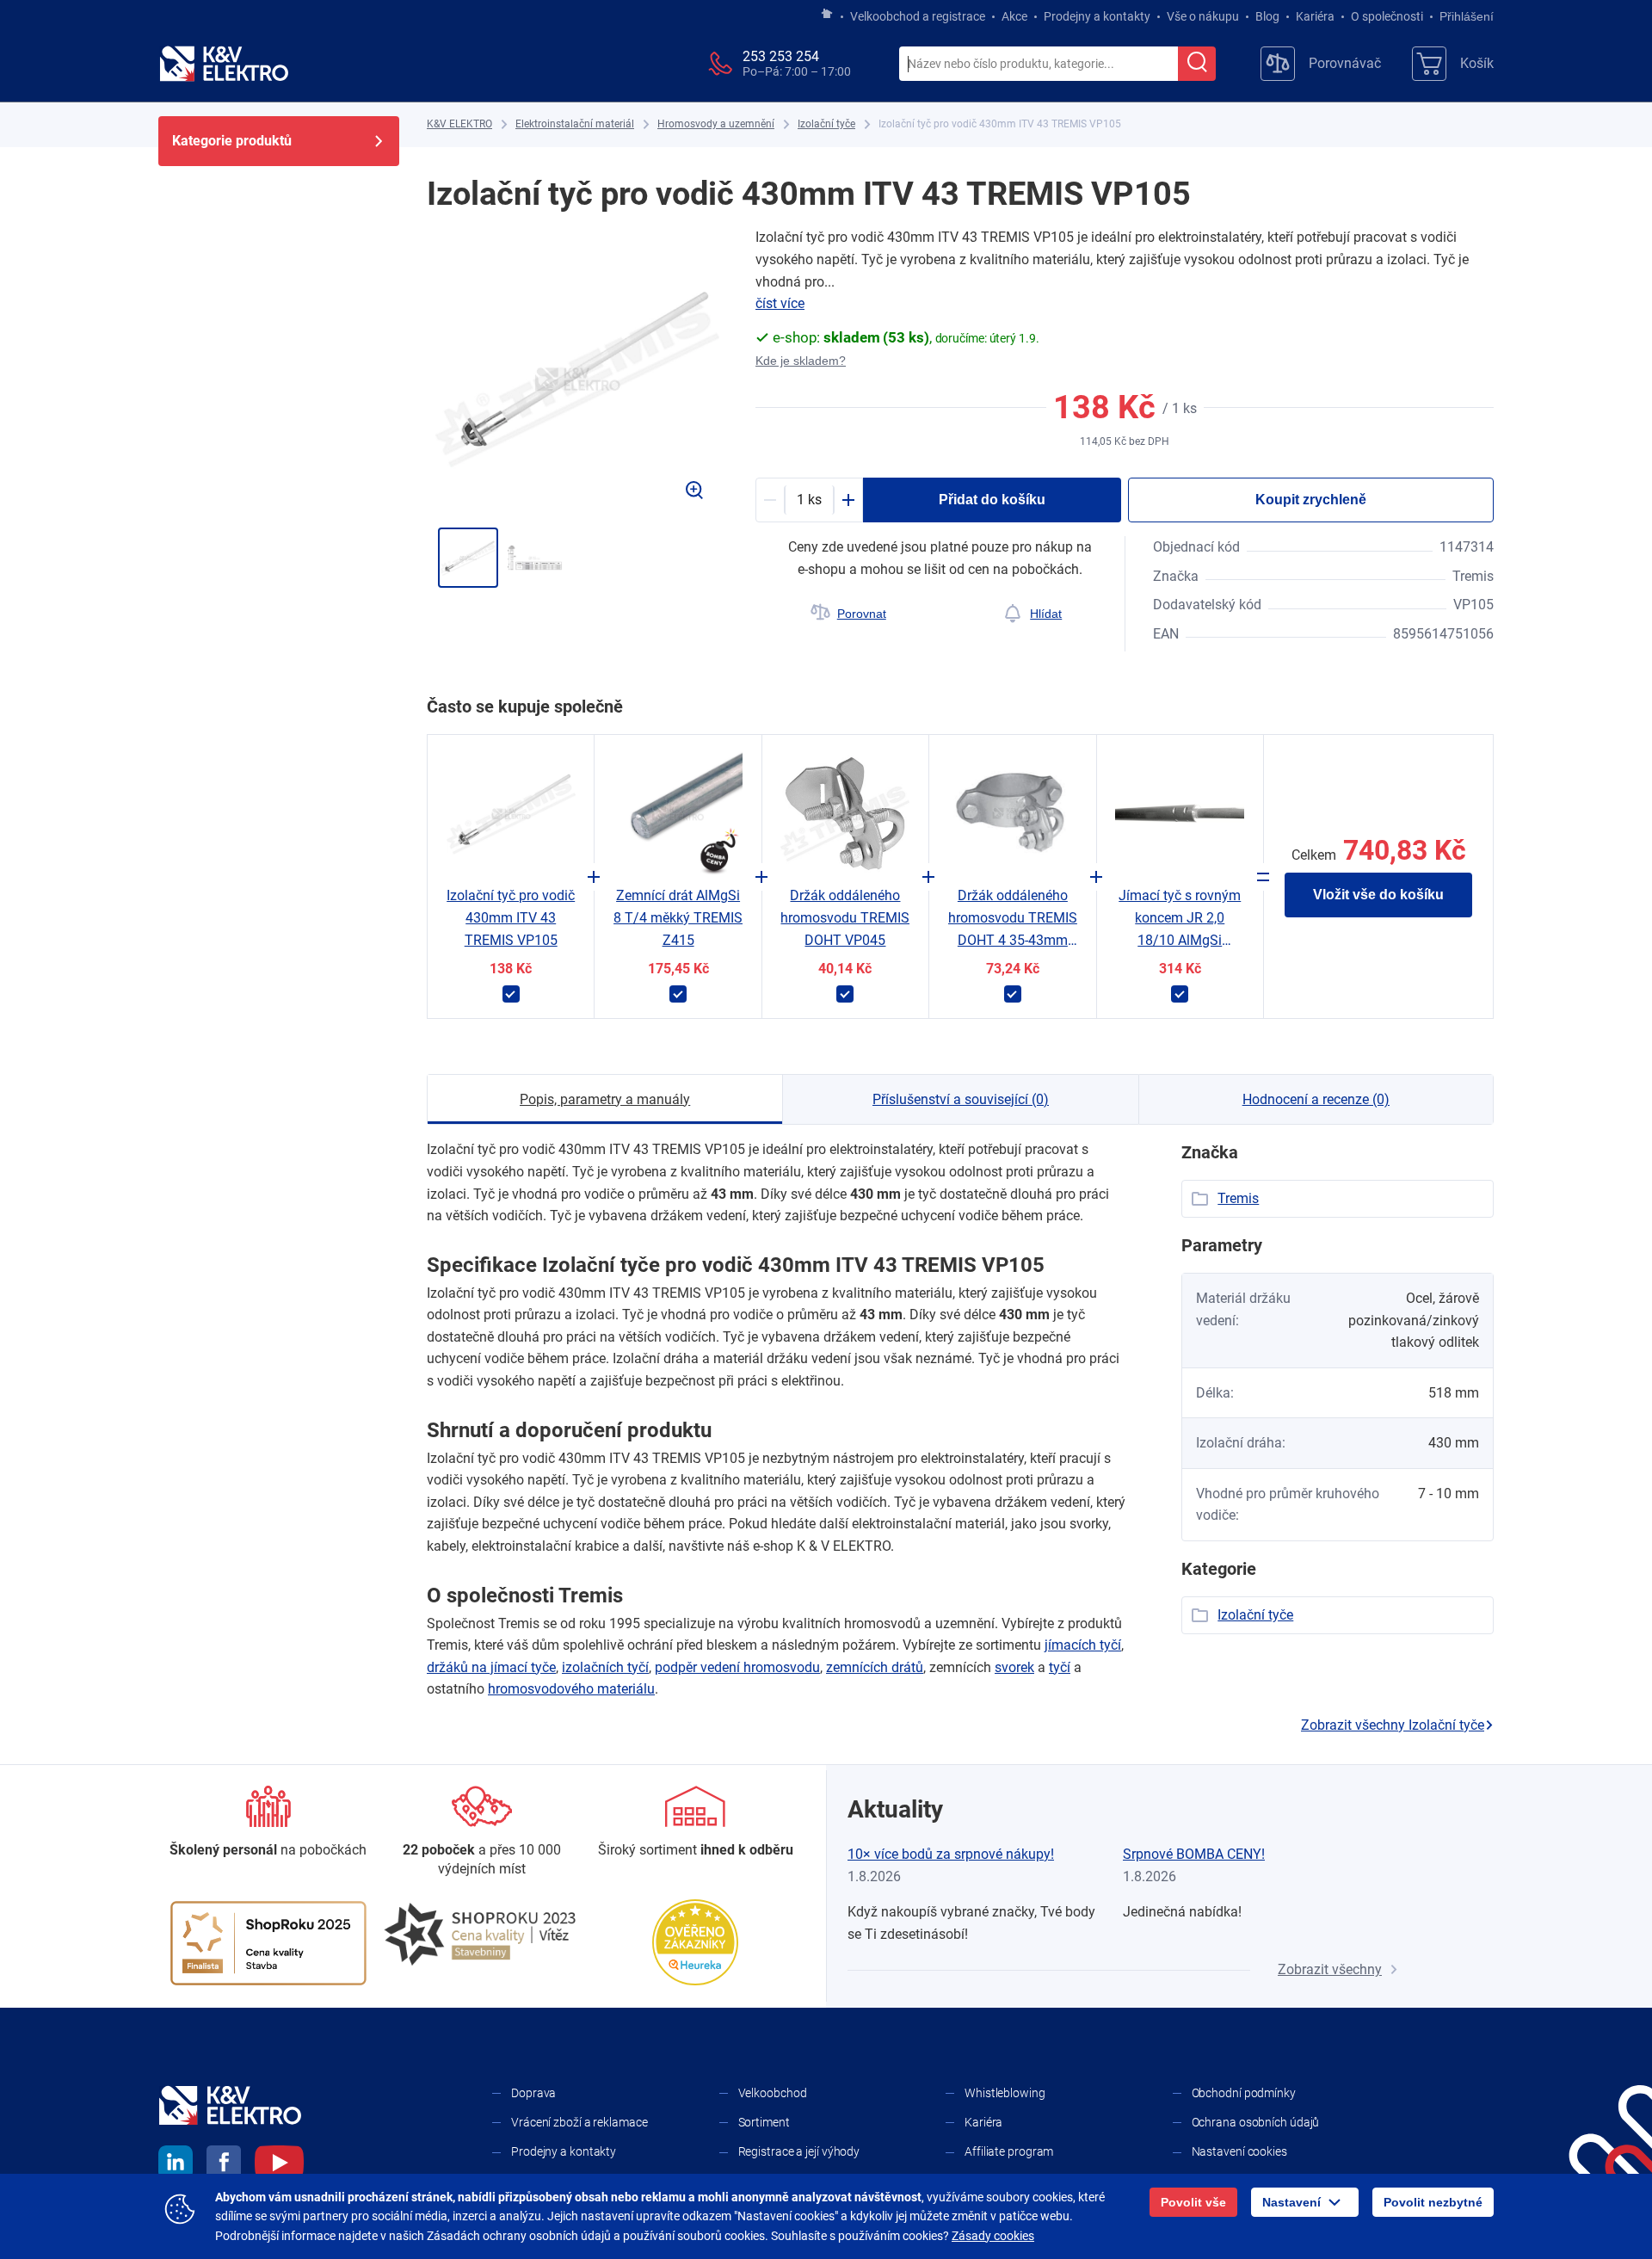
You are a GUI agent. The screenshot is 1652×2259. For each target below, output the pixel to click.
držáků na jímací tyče (491, 1667)
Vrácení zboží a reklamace (579, 2122)
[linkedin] (176, 2165)
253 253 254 (781, 56)
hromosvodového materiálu (571, 1689)
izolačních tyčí (605, 1667)
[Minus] (770, 500)
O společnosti (1387, 16)
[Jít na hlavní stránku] (827, 15)
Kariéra (1315, 16)
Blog (1267, 16)
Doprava (533, 2093)
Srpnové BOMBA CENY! (1194, 1854)
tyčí (1060, 1667)
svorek (1014, 1667)
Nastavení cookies (1239, 2151)
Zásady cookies (993, 2236)
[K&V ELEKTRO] (224, 64)
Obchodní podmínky (1244, 2093)
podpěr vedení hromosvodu (737, 1667)
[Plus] (848, 500)
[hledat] (1197, 64)
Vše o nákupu (1203, 16)
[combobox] (1039, 65)
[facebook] (224, 2165)
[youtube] (279, 2165)
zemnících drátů (875, 1667)
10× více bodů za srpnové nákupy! (951, 1854)
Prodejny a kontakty (1097, 16)
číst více (780, 303)
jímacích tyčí (1083, 1645)
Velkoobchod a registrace (918, 16)
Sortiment (764, 2122)
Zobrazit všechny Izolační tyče (1393, 1725)
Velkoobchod (773, 2093)
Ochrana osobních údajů (1256, 2122)
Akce (1014, 16)
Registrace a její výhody (799, 2151)
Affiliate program (1009, 2151)
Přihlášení (1467, 16)
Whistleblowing (1005, 2093)
